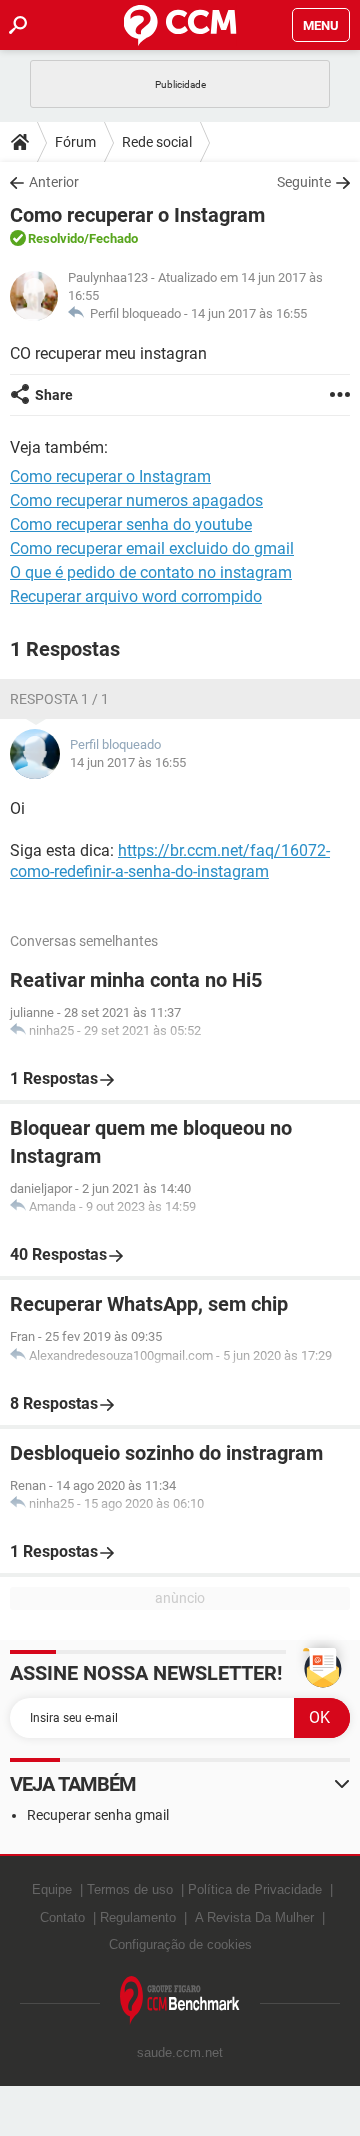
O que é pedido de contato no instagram (151, 572)
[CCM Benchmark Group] (180, 2000)
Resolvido (56, 238)
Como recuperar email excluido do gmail (152, 548)
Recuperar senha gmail (98, 1815)
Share (54, 395)
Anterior (54, 182)
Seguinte (304, 182)
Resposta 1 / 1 (59, 699)
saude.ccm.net (180, 2052)
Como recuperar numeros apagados (136, 500)
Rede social (157, 142)
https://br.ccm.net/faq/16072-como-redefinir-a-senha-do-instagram (170, 861)
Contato (62, 1917)
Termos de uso (130, 1889)
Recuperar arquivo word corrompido (136, 596)
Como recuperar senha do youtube (131, 524)
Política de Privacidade (255, 1889)
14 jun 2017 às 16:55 (249, 313)
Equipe (52, 1889)
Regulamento (138, 1917)
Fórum (75, 142)
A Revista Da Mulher (254, 1917)
